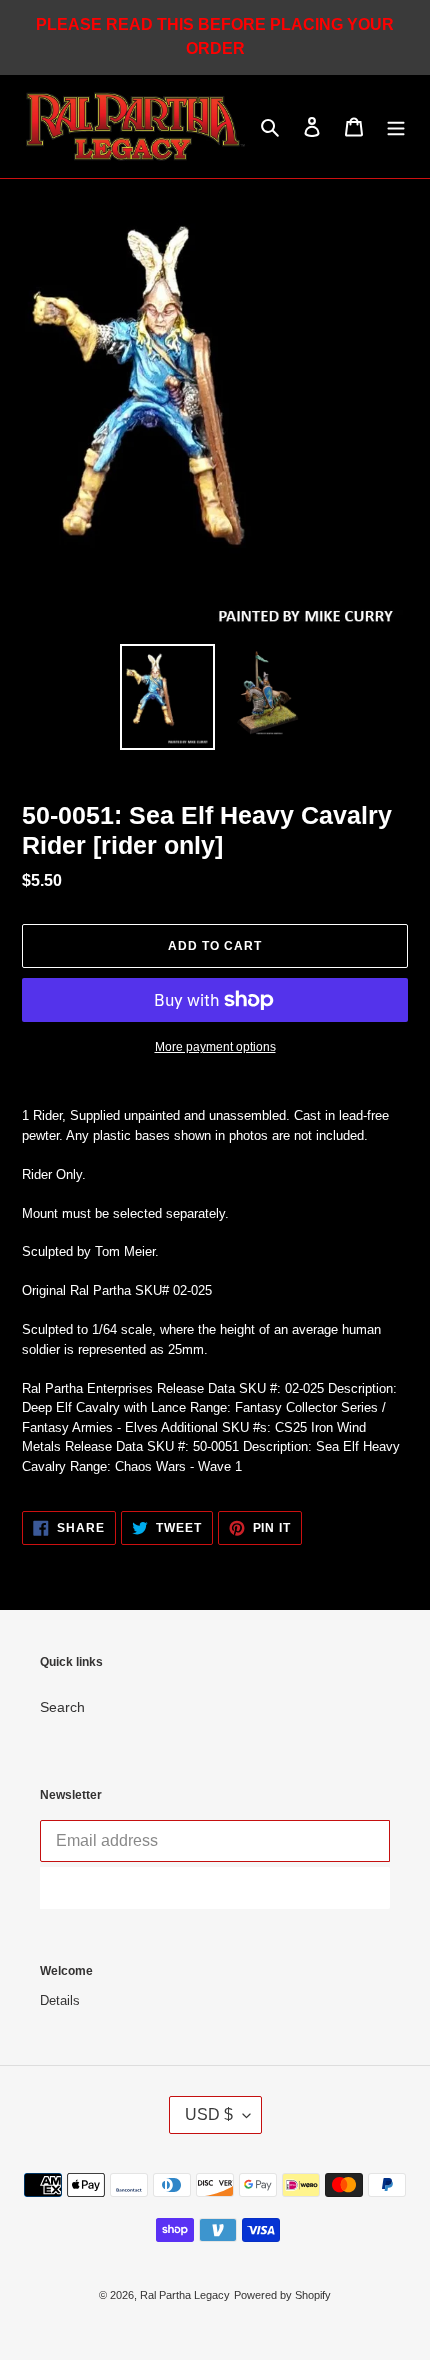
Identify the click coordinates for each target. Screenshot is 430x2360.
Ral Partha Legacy (185, 2295)
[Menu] (396, 126)
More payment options (215, 1047)
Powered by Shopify (282, 2295)
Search (62, 1707)
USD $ (209, 2114)
